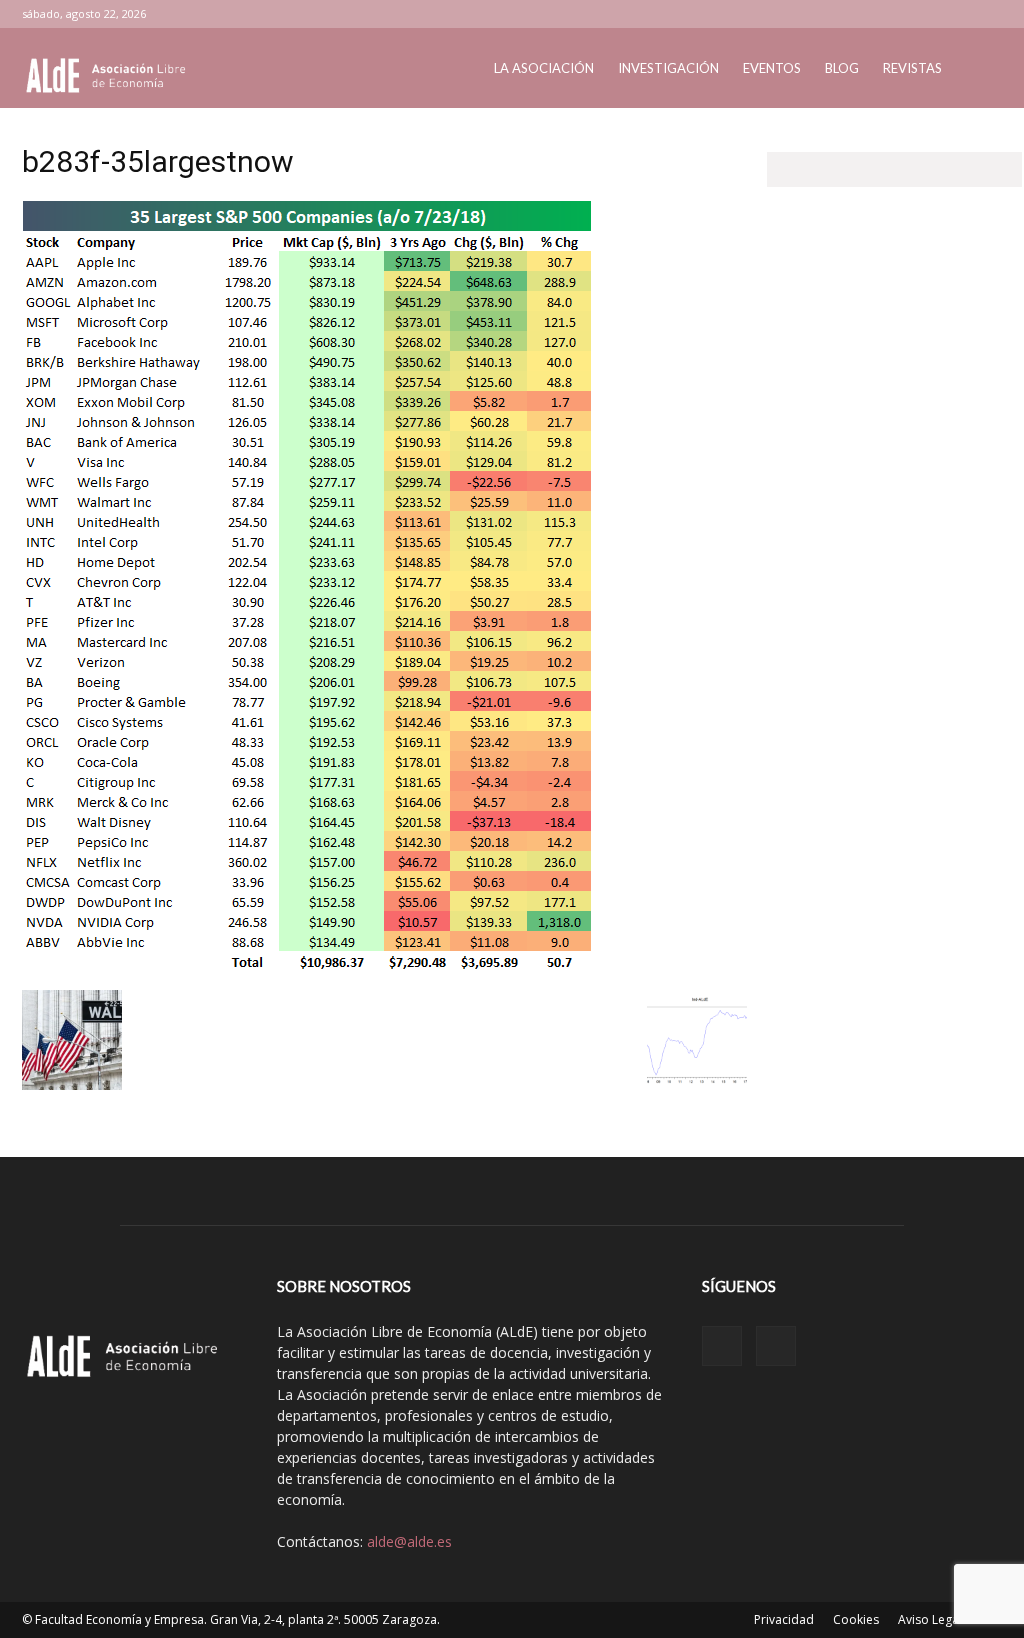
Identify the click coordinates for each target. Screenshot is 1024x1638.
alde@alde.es (409, 1541)
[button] (978, 69)
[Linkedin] (954, 14)
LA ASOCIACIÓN (544, 68)
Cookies (856, 1619)
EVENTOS (772, 68)
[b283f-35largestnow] (307, 969)
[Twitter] (987, 14)
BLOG (842, 68)
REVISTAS (912, 68)
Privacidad (784, 1619)
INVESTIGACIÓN (668, 68)
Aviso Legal (930, 1619)
